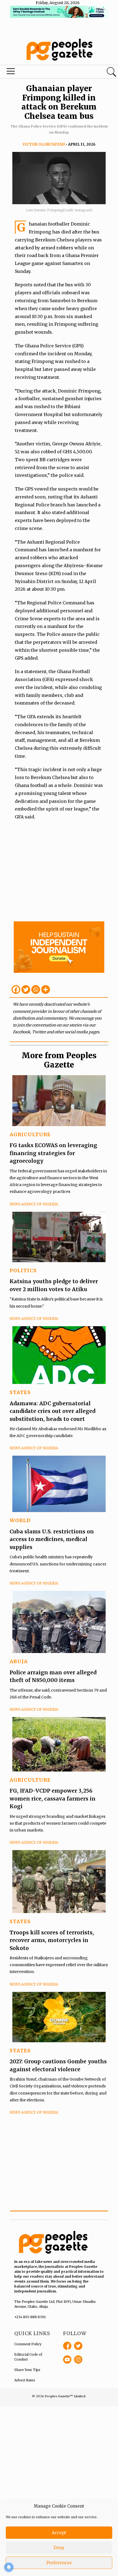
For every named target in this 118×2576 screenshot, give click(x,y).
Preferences (59, 2563)
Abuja (19, 1661)
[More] (46, 990)
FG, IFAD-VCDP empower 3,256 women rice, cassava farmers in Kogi (53, 1798)
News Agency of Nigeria (34, 1204)
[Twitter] (26, 990)
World (20, 1520)
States (20, 1392)
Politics (23, 1270)
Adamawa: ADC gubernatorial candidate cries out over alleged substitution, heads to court (52, 1411)
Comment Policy (28, 2344)
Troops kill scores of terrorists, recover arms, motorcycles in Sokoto (52, 1940)
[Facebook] (16, 990)
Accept (59, 2533)
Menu (40, 73)
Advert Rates (25, 2380)
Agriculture (30, 1134)
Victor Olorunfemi (44, 144)
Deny (59, 2548)
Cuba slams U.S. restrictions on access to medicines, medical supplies (52, 1539)
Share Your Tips (27, 2370)
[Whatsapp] (36, 990)
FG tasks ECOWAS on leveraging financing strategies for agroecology (53, 1153)
